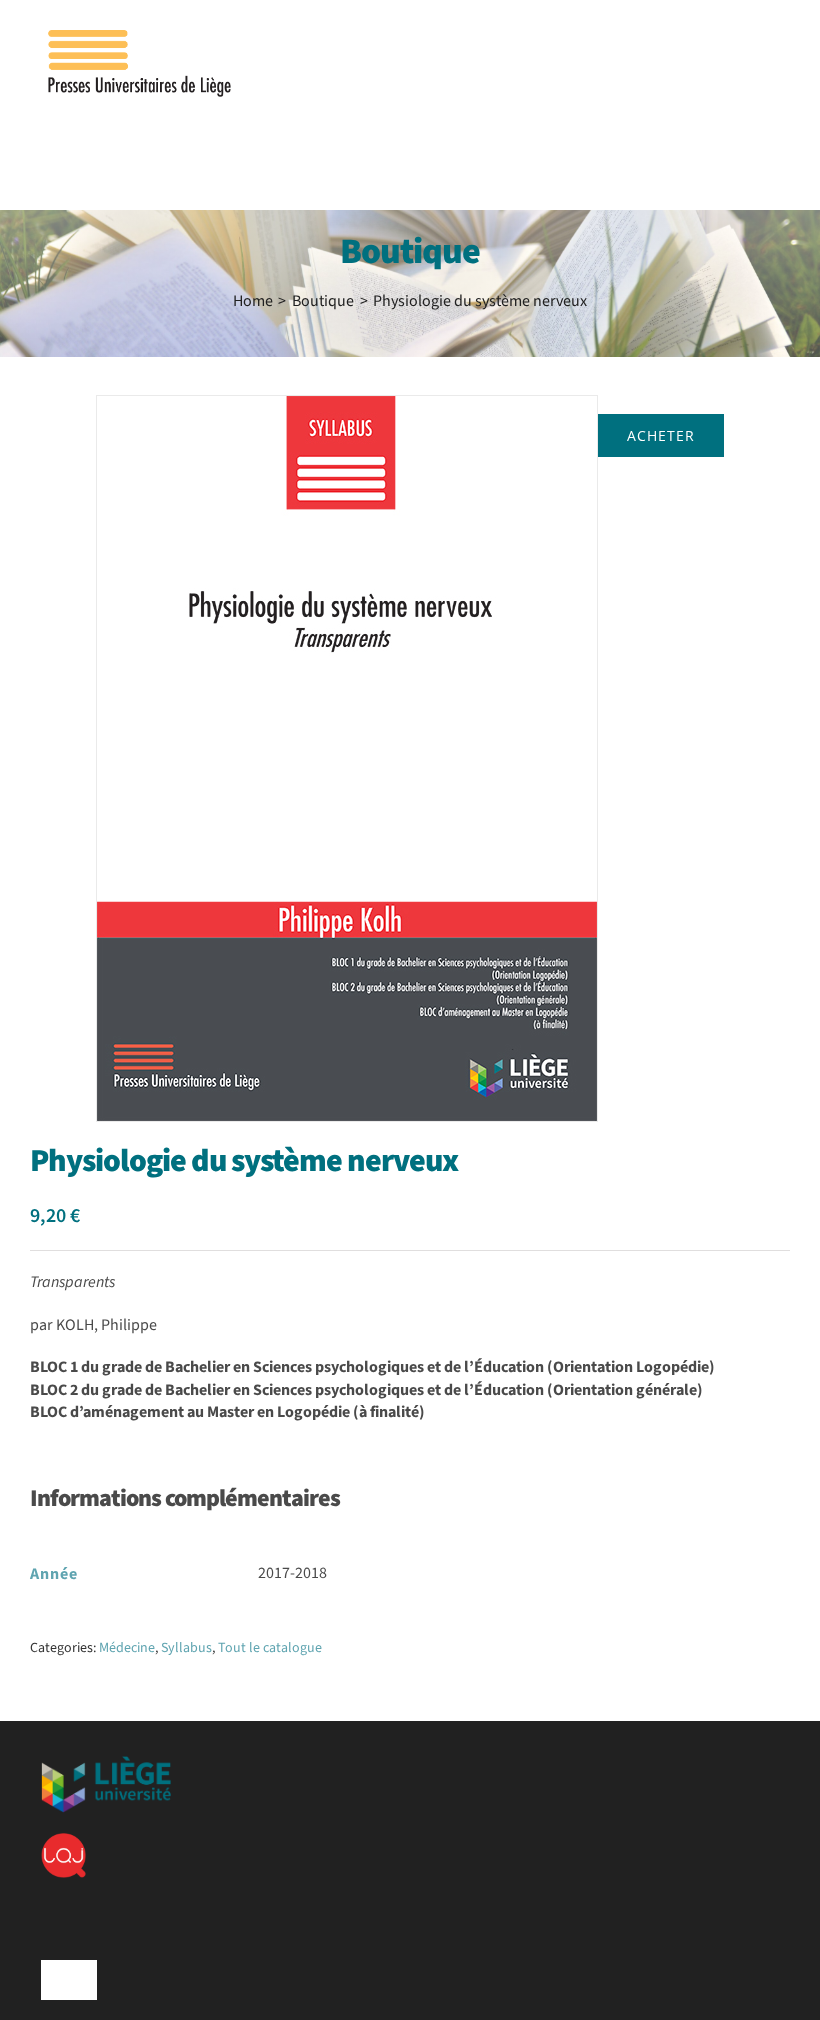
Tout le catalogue (270, 1648)
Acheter (661, 435)
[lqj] (63, 1841)
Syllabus (186, 1648)
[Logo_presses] (141, 38)
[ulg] (106, 1764)
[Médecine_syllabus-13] (347, 758)
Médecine (127, 1648)
